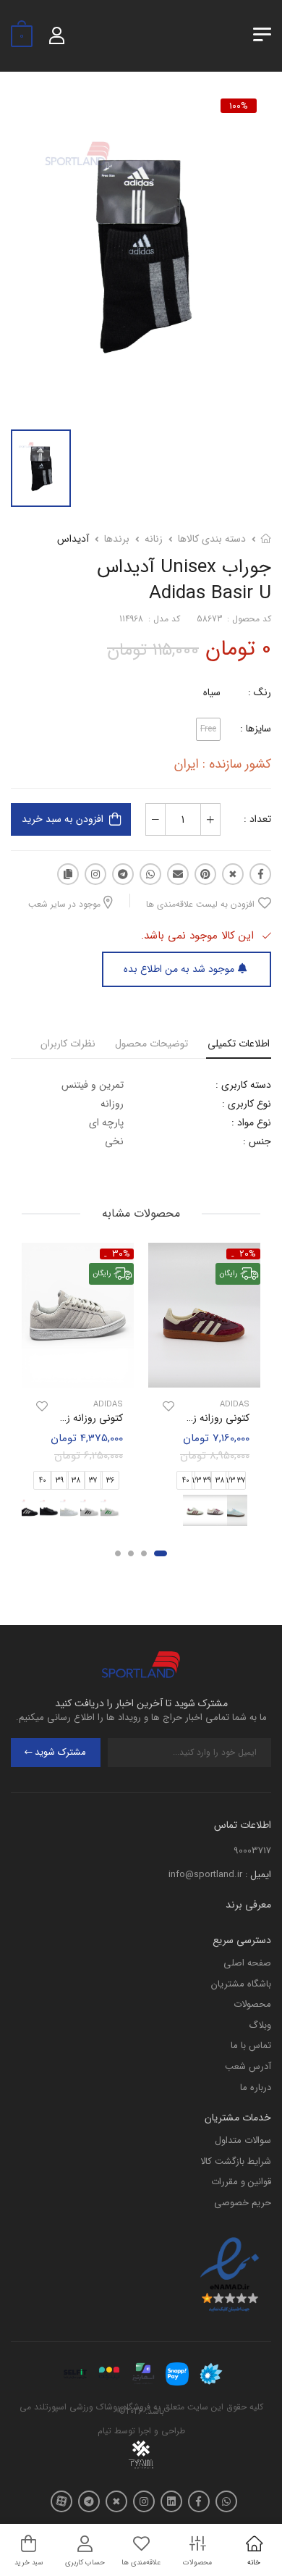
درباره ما (256, 2088)
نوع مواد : (251, 1123)
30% (121, 1254)
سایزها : (256, 729)
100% (239, 106)
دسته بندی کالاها (212, 539)
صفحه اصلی (247, 1963)
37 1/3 (236, 1481)
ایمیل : (258, 1875)
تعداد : (257, 819)
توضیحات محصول (151, 1044)
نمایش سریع (205, 1374)
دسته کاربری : (243, 1085)
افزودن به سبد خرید (63, 819)
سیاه (212, 692)
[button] (161, 1553)
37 (93, 1481)
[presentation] (125, 1510)
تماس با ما (251, 2046)
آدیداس (73, 539)
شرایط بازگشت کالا (236, 2161)
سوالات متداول (243, 2140)
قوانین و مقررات (241, 2182)
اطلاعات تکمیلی (239, 1044)
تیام (104, 2431)
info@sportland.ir (205, 1875)
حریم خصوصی (243, 2203)
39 (60, 1481)
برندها (117, 539)
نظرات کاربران (68, 1044)
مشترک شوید (60, 1752)
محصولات (252, 2004)
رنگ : (260, 692)
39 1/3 (202, 1481)
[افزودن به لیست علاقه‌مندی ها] (168, 1406)
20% (248, 1254)
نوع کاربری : (247, 1104)
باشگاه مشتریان (241, 1984)
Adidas (235, 1405)
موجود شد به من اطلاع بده (179, 969)
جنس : (257, 1141)
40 (186, 1481)
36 (110, 1481)
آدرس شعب (248, 2067)
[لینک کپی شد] (68, 874)
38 (220, 1481)
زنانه (154, 539)
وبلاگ (260, 2025)
